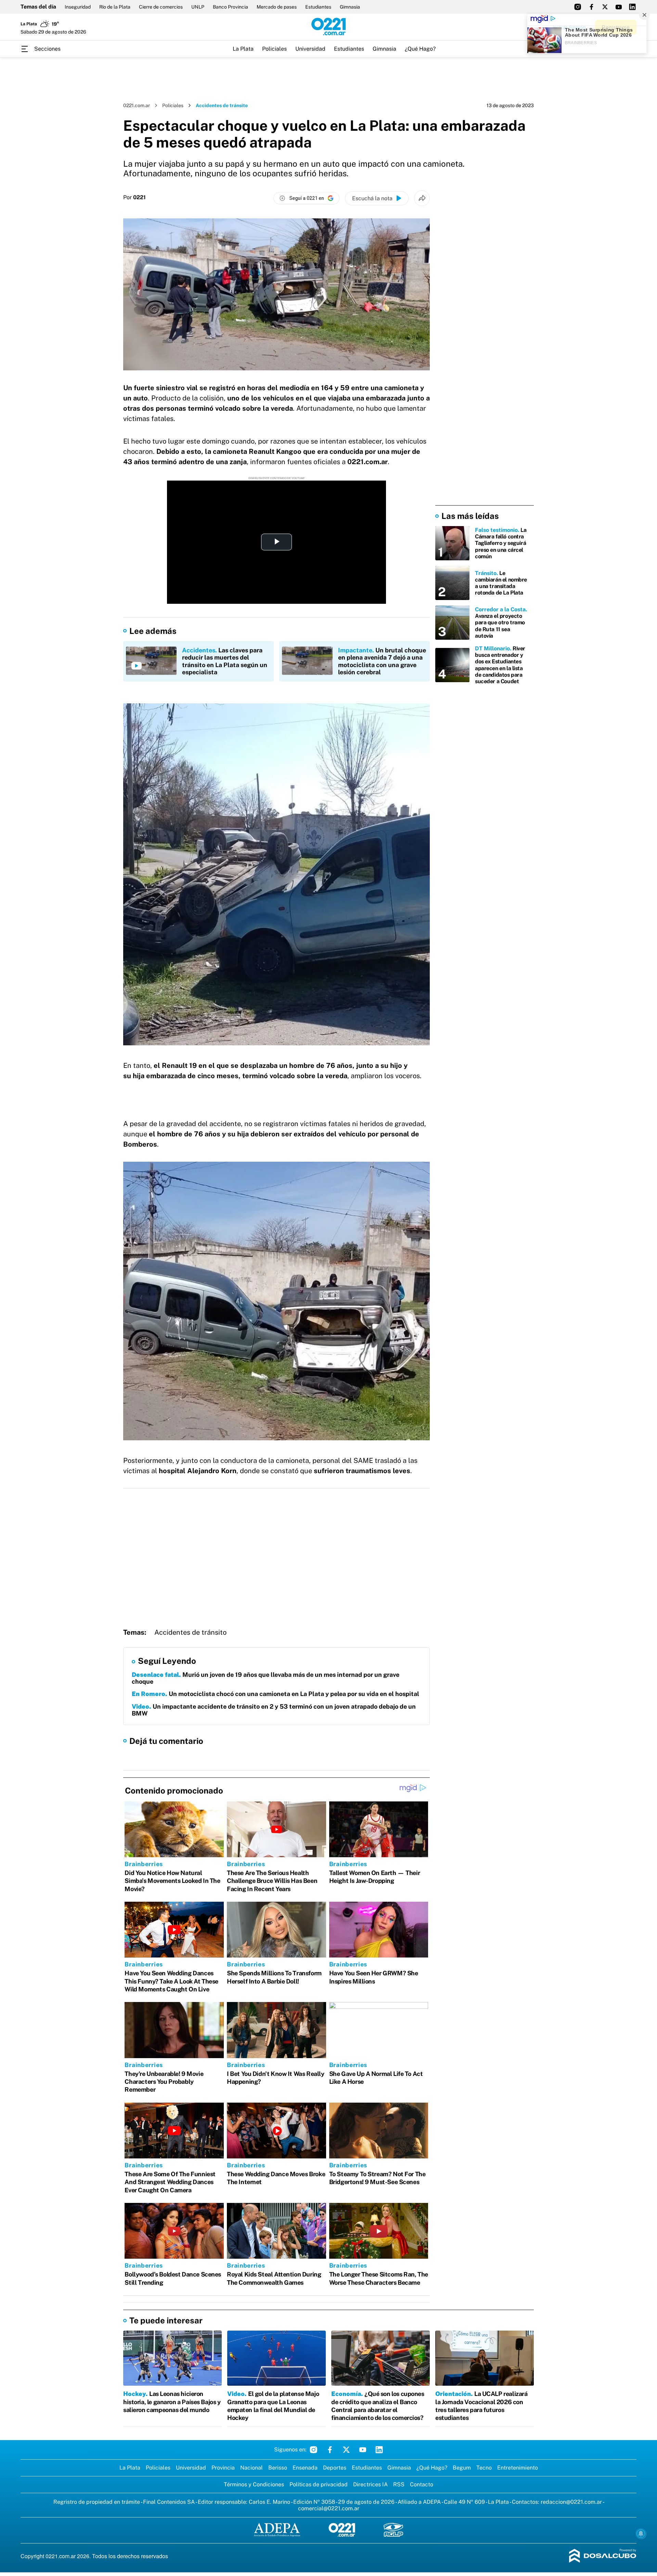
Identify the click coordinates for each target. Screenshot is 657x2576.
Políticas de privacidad (319, 2484)
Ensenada (305, 2468)
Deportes (335, 2468)
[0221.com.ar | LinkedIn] (632, 7)
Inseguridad (78, 7)
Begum (462, 2468)
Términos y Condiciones (254, 2484)
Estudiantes (318, 7)
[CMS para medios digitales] (603, 2556)
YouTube (363, 2450)
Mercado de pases (277, 7)
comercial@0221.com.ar (329, 2508)
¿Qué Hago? (420, 49)
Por (134, 197)
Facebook (330, 2450)
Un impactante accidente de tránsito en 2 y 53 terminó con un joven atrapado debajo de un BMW (274, 1710)
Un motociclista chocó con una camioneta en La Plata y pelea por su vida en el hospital (275, 1694)
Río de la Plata (115, 7)
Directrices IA (370, 2484)
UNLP (198, 7)
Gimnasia (350, 7)
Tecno (484, 2468)
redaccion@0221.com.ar (571, 2502)
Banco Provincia (230, 7)
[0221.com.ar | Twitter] (605, 7)
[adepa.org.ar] (277, 2530)
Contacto (422, 2484)
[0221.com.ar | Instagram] (578, 7)
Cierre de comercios (161, 7)
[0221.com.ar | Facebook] (591, 7)
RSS (399, 2484)
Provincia (223, 2468)
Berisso (278, 2468)
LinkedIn (379, 2450)
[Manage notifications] (641, 2534)
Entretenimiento (518, 2468)
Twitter (346, 2450)
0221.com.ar (137, 105)
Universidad (310, 49)
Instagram (313, 2450)
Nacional (252, 2468)
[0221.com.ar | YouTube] (619, 7)
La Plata (243, 49)
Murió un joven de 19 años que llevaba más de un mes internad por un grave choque (266, 1678)
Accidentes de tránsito (190, 1632)
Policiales (274, 49)
